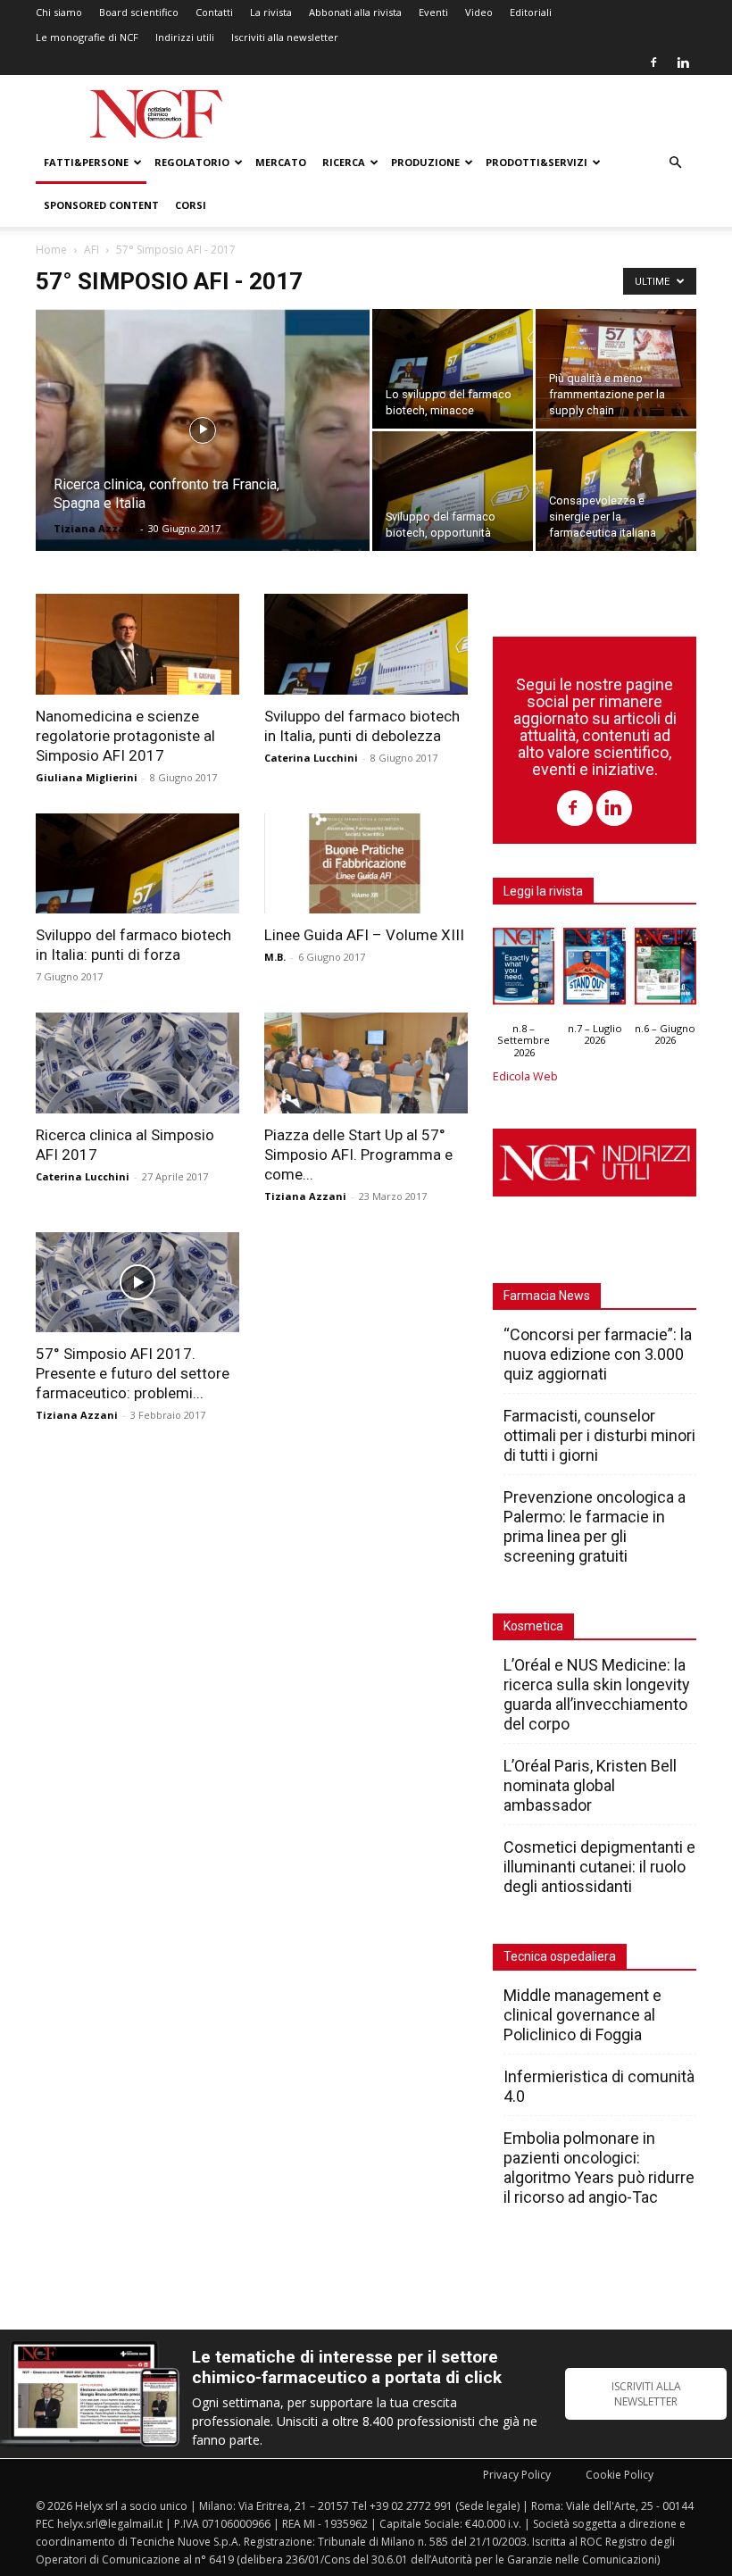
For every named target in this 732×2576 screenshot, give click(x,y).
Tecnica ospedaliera (560, 1956)
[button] (675, 163)
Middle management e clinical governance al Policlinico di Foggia (582, 2015)
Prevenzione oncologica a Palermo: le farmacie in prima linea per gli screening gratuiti (595, 1526)
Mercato (281, 162)
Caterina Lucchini (311, 758)
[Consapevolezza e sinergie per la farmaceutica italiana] (616, 491)
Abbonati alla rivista (355, 12)
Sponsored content (101, 205)
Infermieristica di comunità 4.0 (599, 2086)
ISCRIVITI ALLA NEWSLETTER (646, 2394)
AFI (91, 250)
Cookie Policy (620, 2475)
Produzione (425, 162)
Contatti (214, 12)
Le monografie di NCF (87, 37)
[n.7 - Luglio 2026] (594, 971)
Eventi (433, 12)
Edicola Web (525, 1076)
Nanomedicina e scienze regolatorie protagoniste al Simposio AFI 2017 (125, 736)
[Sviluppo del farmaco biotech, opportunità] (453, 491)
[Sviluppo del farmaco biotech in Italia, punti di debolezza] (366, 644)
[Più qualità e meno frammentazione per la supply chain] (616, 369)
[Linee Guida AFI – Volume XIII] (366, 864)
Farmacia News (547, 1296)
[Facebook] (653, 63)
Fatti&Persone (86, 162)
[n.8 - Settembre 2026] (524, 971)
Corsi (191, 205)
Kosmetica (533, 1626)
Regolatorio (192, 162)
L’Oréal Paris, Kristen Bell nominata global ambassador (590, 1785)
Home (51, 250)
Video (479, 12)
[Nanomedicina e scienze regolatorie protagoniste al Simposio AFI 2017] (137, 644)
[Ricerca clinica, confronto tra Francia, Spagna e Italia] (203, 454)
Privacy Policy (517, 2475)
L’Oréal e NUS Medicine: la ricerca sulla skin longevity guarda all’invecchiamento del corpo (597, 1694)
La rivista (271, 12)
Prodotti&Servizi (537, 162)
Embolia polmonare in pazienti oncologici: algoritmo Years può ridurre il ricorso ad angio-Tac (599, 2168)
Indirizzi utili (185, 37)
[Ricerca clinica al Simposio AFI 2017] (137, 1063)
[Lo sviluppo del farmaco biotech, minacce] (453, 369)
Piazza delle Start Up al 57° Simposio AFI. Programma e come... (358, 1155)
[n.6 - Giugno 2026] (665, 971)
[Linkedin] (683, 63)
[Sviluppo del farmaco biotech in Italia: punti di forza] (137, 864)
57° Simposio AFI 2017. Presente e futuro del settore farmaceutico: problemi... (133, 1373)
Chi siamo (59, 12)
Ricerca (344, 162)
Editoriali (531, 12)
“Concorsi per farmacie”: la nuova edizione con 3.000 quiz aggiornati (598, 1354)
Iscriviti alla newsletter (285, 37)
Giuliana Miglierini (87, 777)
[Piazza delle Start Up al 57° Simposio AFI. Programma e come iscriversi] (366, 1063)
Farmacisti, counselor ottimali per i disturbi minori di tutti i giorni (599, 1435)
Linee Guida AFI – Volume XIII (364, 935)
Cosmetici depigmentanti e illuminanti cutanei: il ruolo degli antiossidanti (599, 1867)
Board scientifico (139, 12)
